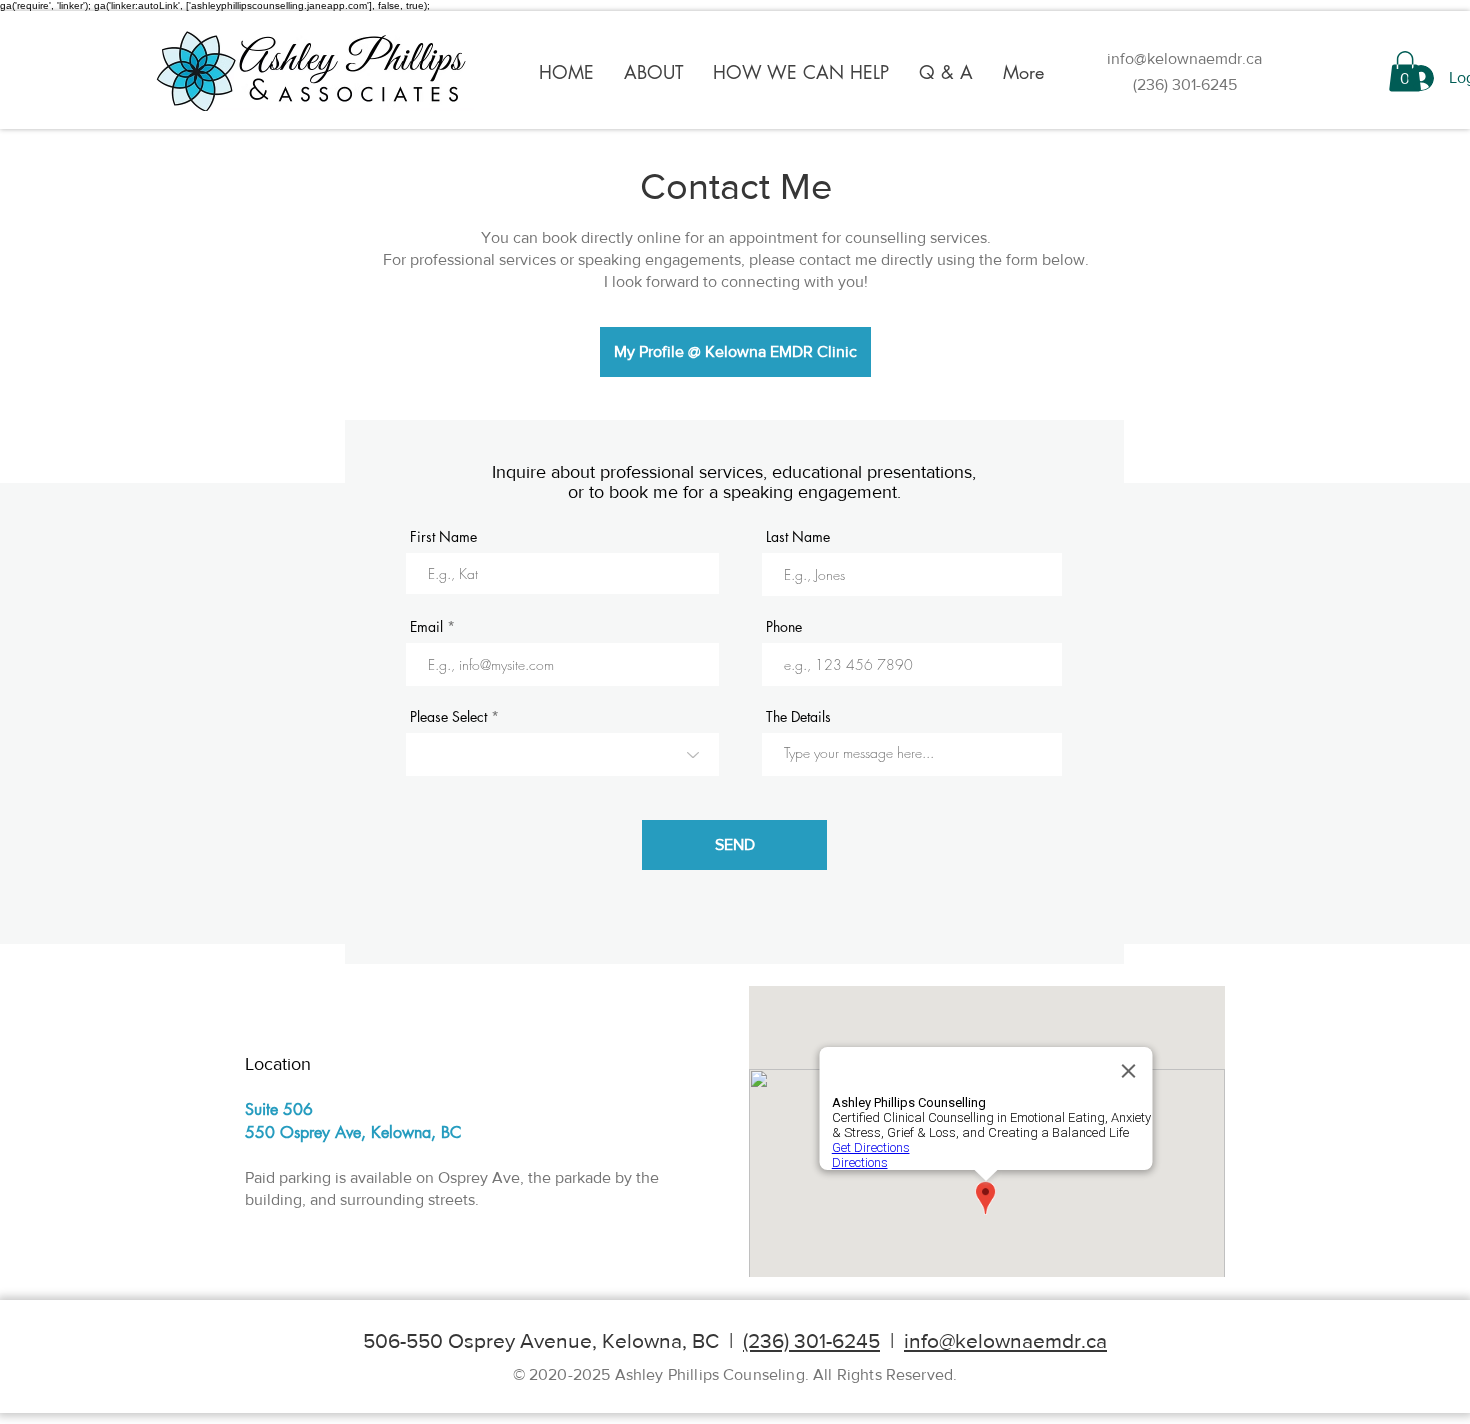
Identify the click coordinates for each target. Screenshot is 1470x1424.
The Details (798, 717)
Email (426, 627)
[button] (653, 72)
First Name (443, 537)
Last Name (798, 537)
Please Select (448, 717)
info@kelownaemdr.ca (1184, 58)
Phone (784, 627)
